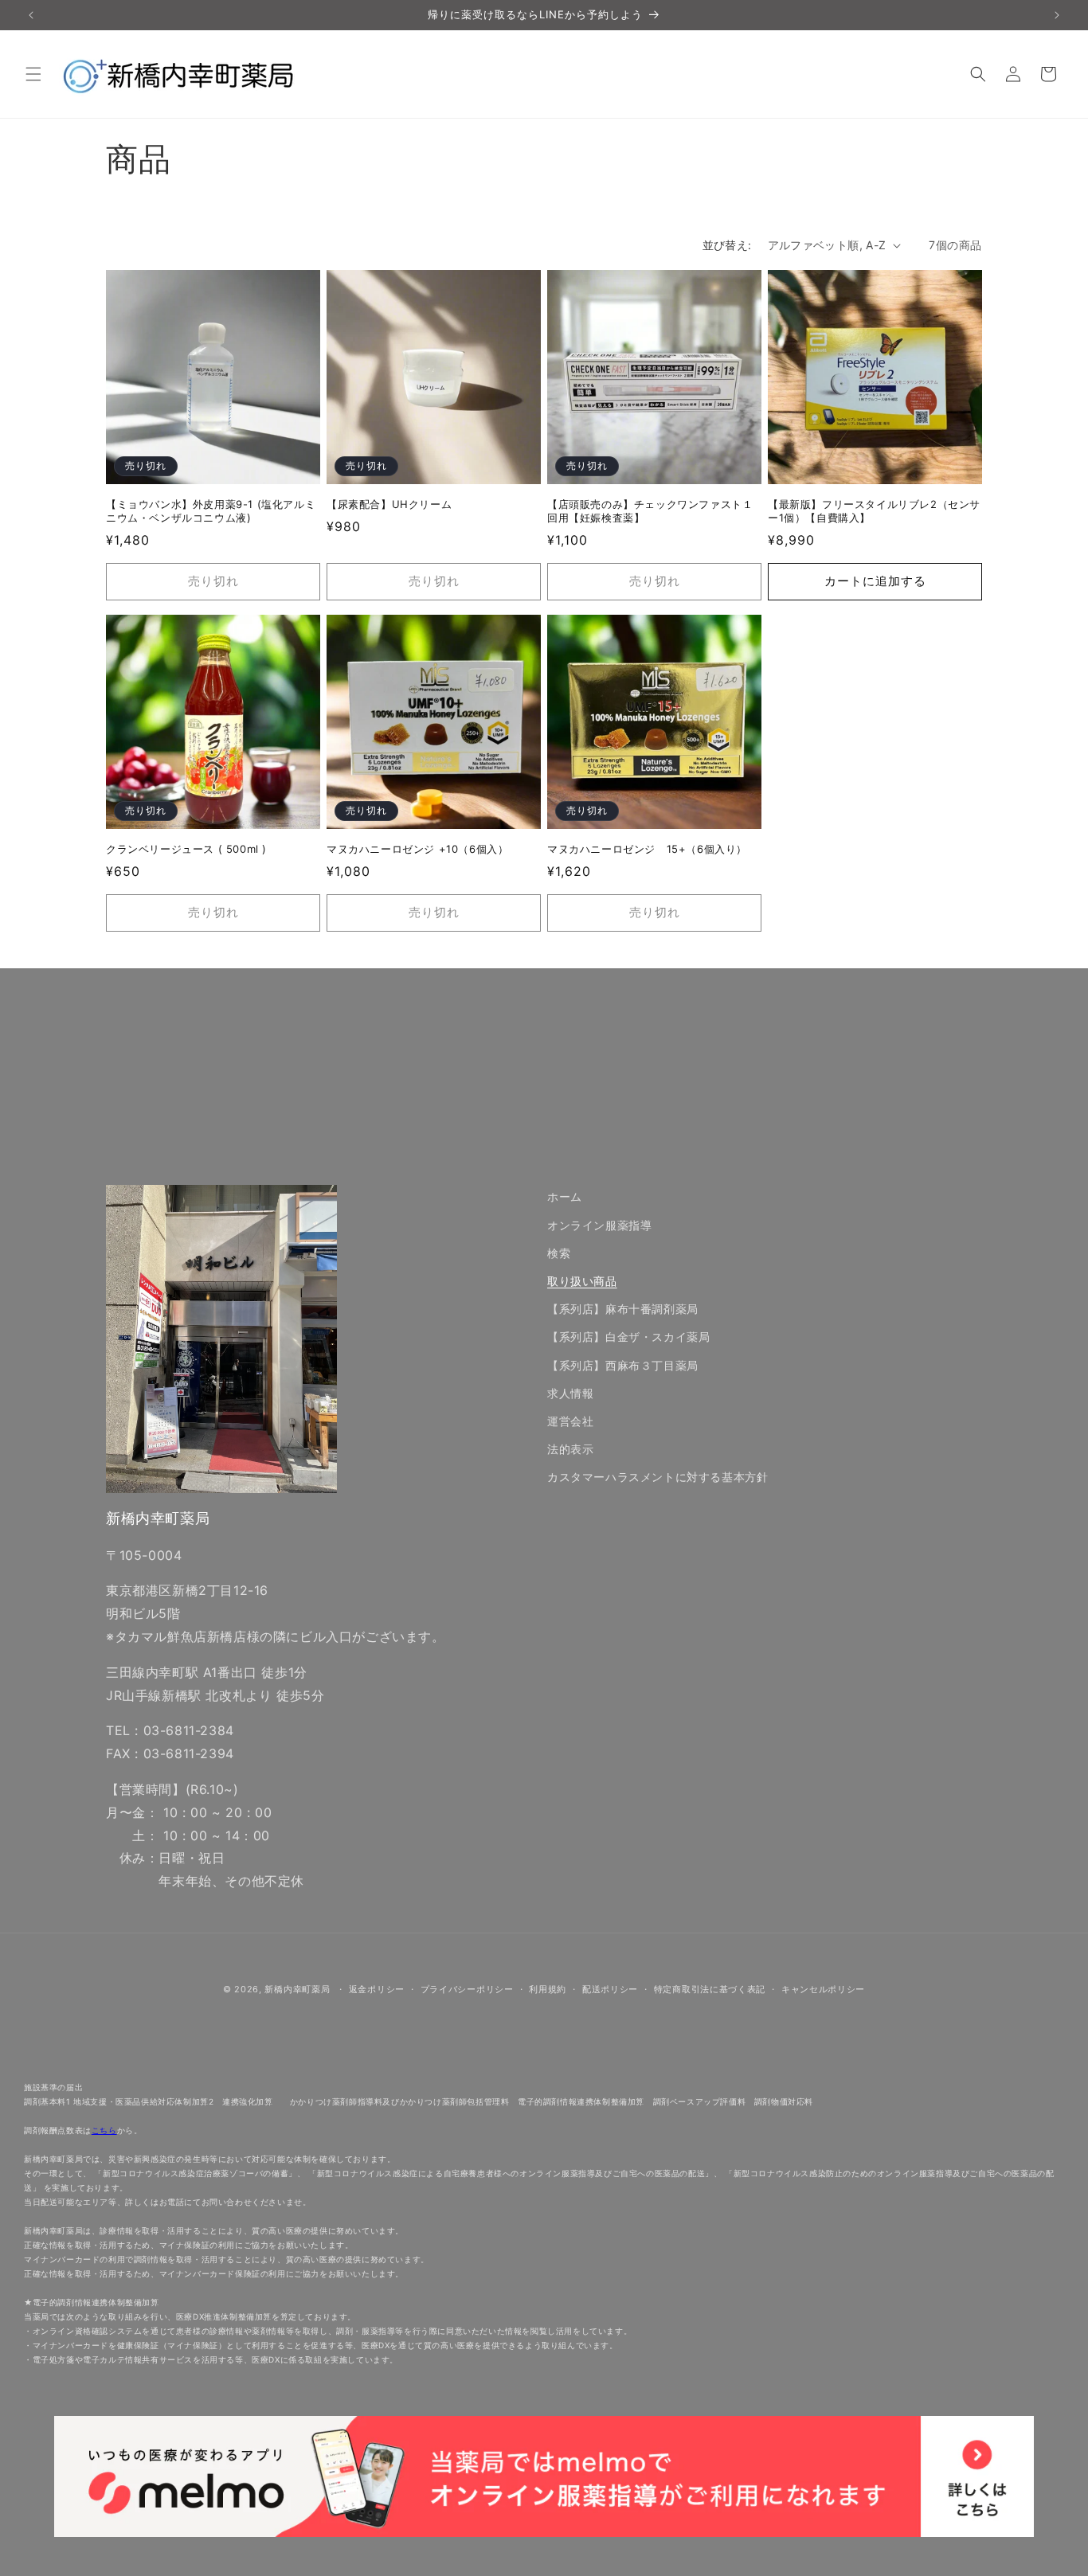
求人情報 (570, 1393)
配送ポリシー (610, 1989)
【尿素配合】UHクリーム (389, 504)
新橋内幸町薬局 (297, 1989)
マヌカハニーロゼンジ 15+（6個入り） (647, 849)
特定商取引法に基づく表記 (710, 1989)
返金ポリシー (377, 1989)
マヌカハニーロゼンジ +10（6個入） (417, 849)
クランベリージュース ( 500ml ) (186, 849)
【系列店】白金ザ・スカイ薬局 (628, 1337)
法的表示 (570, 1449)
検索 (559, 1253)
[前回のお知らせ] (31, 15)
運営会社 (570, 1421)
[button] (33, 74)
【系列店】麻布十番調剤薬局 (623, 1309)
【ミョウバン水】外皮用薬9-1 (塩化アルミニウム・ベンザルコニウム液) (211, 511)
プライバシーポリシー (467, 1989)
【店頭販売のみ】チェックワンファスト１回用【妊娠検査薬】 (650, 511)
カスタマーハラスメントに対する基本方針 (657, 1477)
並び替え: (727, 245)
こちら (104, 2130)
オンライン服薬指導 (599, 1225)
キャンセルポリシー (823, 1989)
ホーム (565, 1196)
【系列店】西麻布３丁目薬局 (623, 1365)
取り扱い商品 (582, 1281)
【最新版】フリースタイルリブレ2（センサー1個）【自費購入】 (874, 511)
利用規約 (548, 1989)
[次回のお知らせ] (1057, 15)
